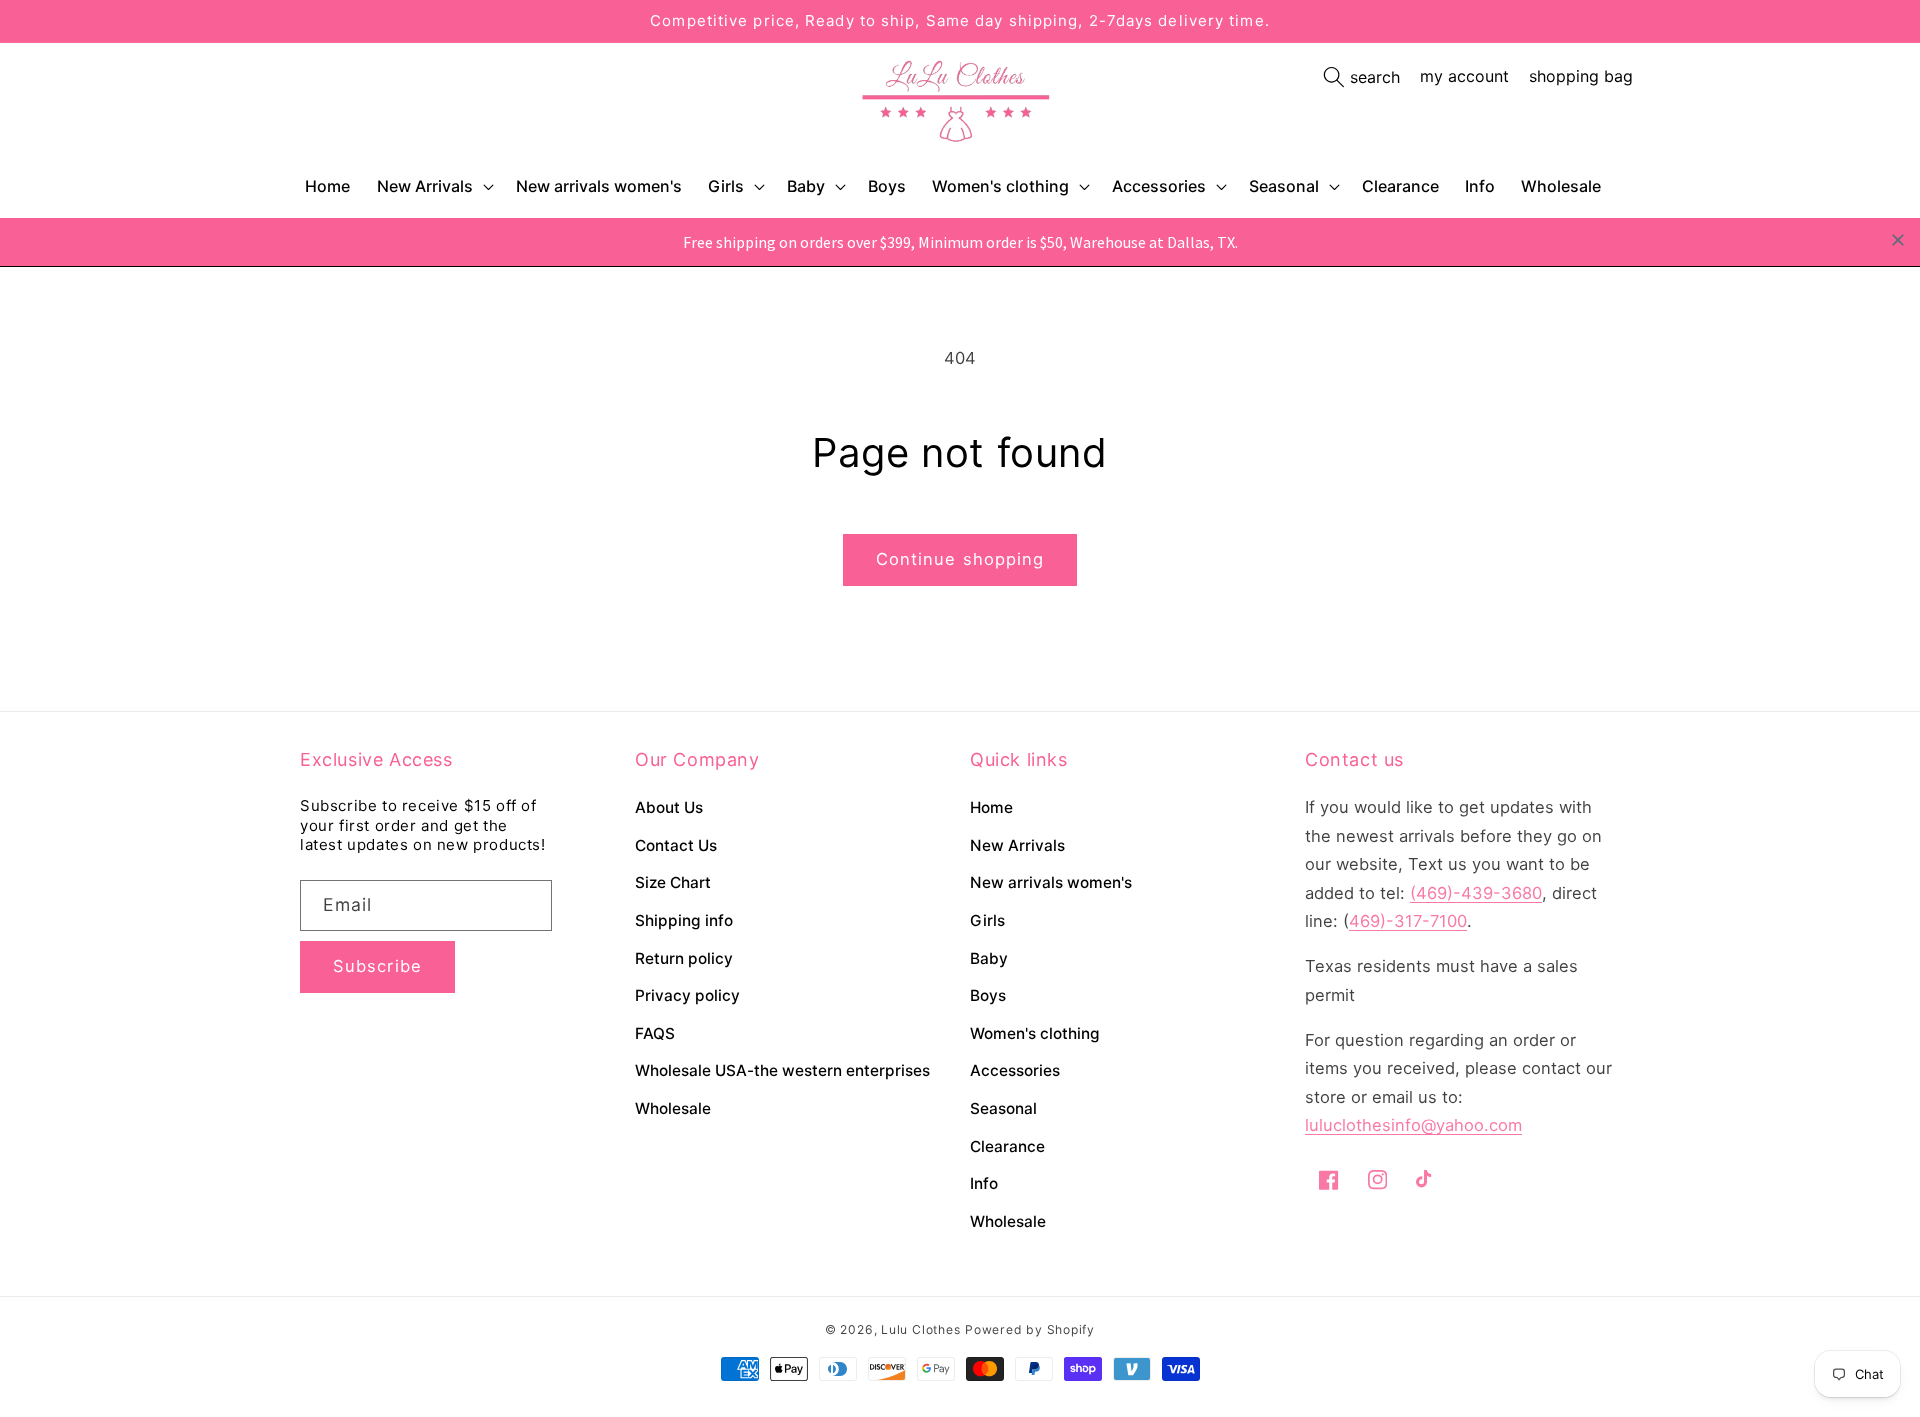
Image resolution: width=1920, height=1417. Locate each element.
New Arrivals (425, 186)
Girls (726, 186)
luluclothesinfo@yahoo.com (1413, 1125)
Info (984, 1183)
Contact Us (676, 845)
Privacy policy (687, 995)
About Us (669, 807)
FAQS (655, 1033)
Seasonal (1284, 186)
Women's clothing (1000, 186)
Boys (988, 995)
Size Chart (673, 882)
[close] (1898, 240)
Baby (806, 186)
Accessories (1159, 186)
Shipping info (684, 920)
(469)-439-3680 (1476, 893)
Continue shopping (960, 559)
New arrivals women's (1051, 882)
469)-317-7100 (1408, 921)
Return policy (684, 958)
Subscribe (377, 966)
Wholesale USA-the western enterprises (782, 1070)
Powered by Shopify (1030, 1329)
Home (991, 807)
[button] (433, 186)
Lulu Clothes (920, 1329)
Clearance (1007, 1146)
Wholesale (673, 1108)
